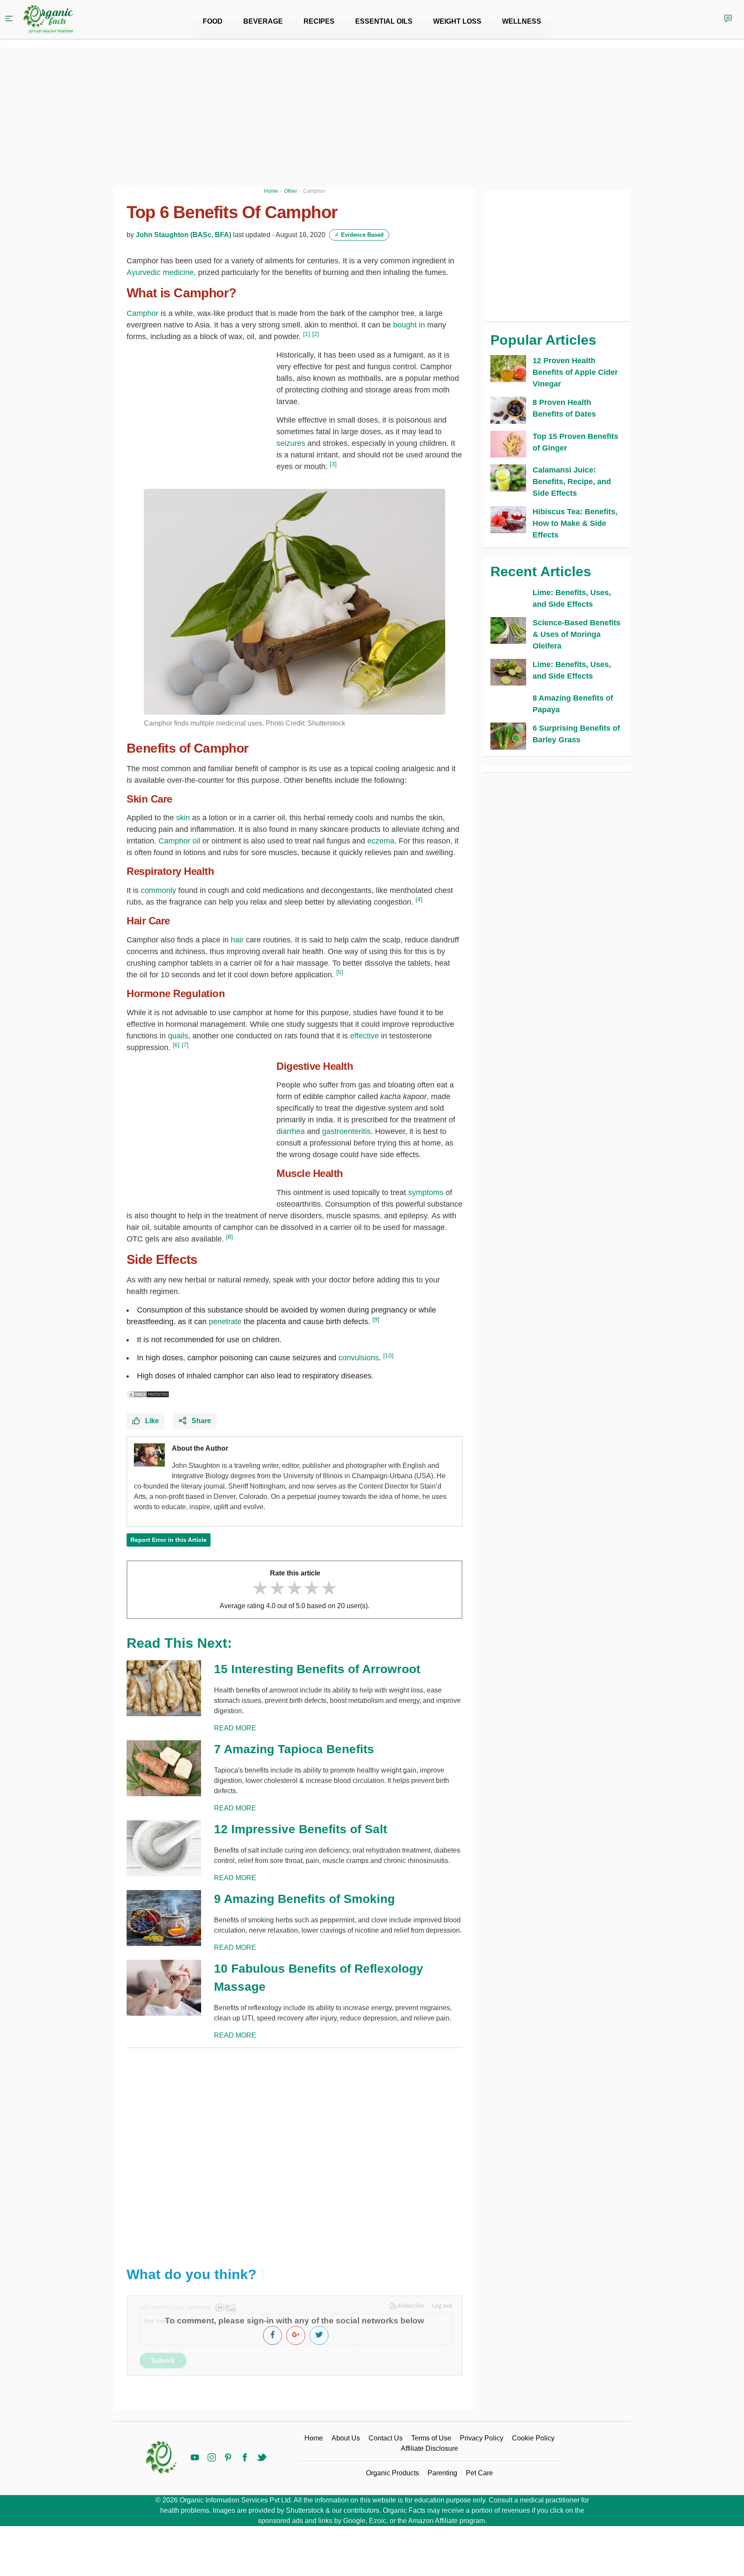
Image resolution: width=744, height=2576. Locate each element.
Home (314, 2438)
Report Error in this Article (169, 1540)
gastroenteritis (346, 1131)
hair (238, 940)
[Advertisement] (294, 2150)
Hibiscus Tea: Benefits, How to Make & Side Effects (575, 523)
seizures (292, 443)
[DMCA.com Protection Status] (148, 1394)
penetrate (225, 1322)
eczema (381, 841)
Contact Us (386, 2438)
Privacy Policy (482, 2438)
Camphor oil (179, 841)
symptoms (426, 1192)
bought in (409, 325)
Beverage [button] (263, 21)
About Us (346, 2438)
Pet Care (479, 2473)
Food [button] (213, 21)
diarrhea (291, 1131)
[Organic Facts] (48, 19)
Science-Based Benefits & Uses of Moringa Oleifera (577, 634)
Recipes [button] (319, 21)
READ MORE (235, 1728)
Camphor (144, 313)
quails (178, 1036)
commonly (158, 890)
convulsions (359, 1358)
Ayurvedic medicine (160, 272)
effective (366, 1036)
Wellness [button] (522, 21)
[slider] (294, 1588)
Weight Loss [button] (457, 21)
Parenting (442, 2473)
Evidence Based (359, 235)
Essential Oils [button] (384, 21)
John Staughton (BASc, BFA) (183, 235)
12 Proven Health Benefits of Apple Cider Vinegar (575, 372)
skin (183, 818)
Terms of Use (431, 2438)
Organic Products (392, 2473)
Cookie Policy (533, 2438)
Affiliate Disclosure (429, 2448)
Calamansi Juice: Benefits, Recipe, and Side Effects (572, 482)
